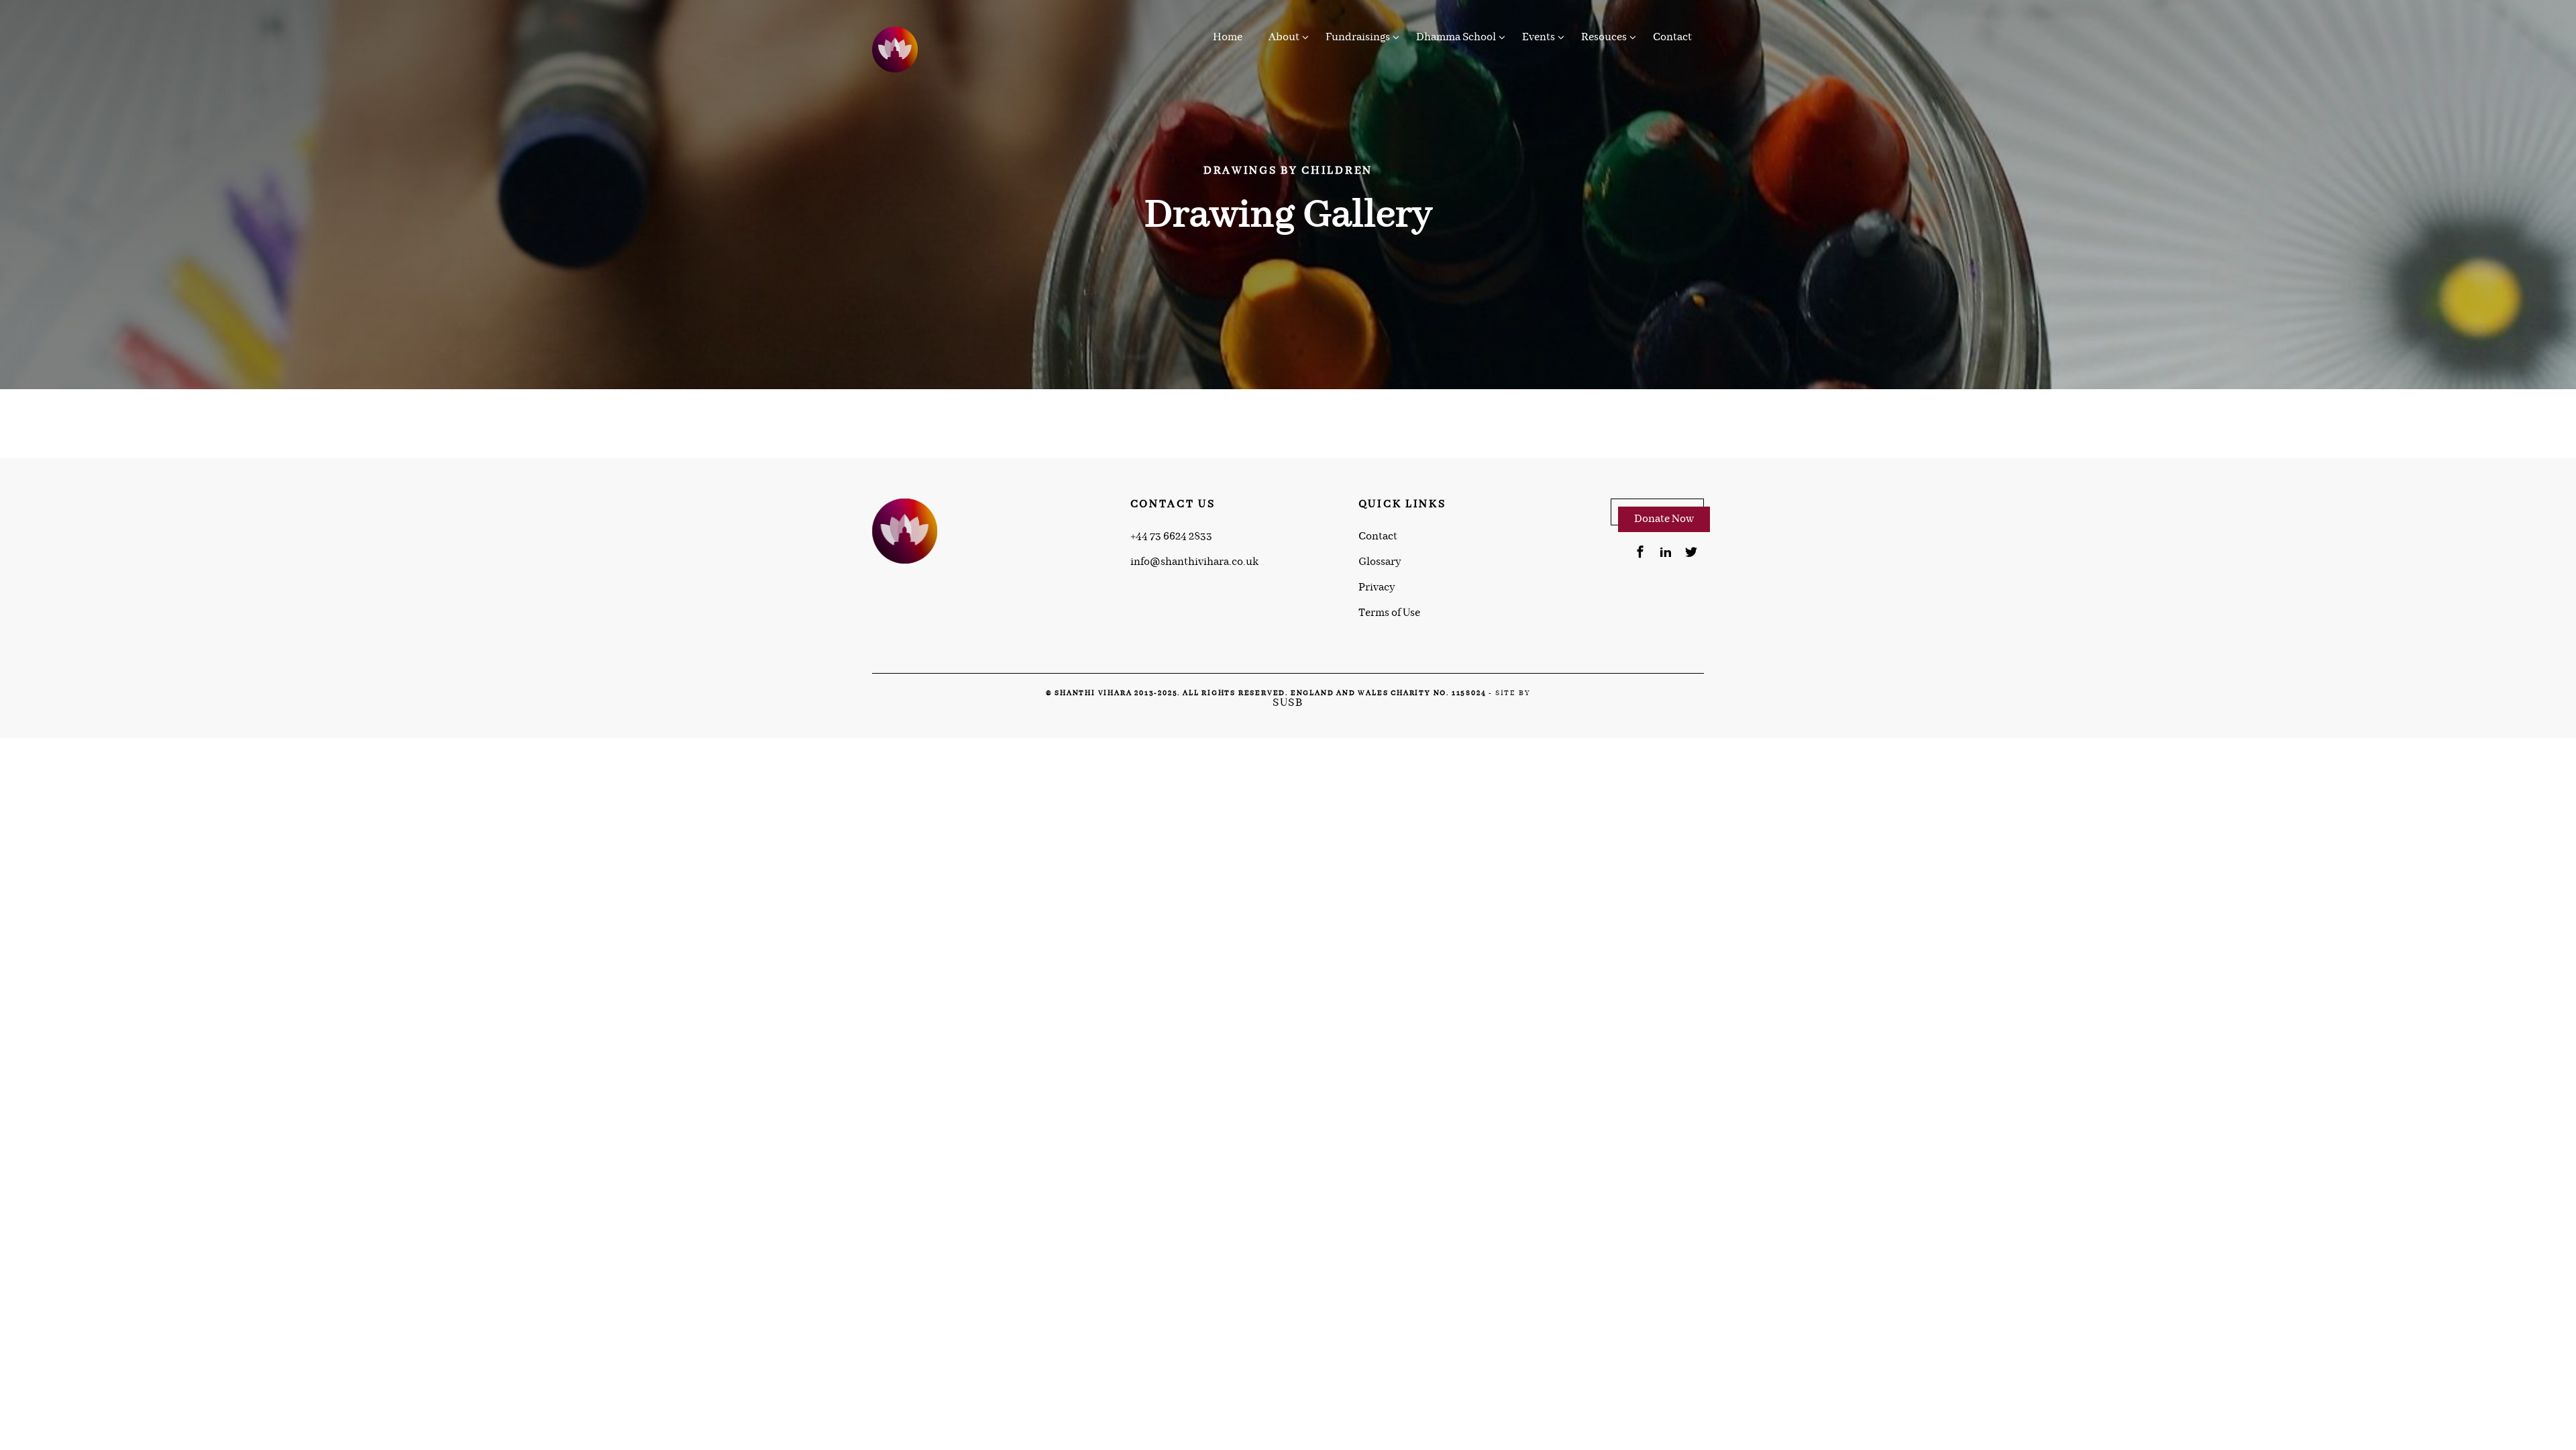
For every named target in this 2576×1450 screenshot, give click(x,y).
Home (1228, 37)
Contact (1672, 37)
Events (1539, 37)
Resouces (1604, 37)
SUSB (1288, 703)
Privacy (1377, 588)
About (1284, 37)
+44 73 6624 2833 (1171, 537)
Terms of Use (1389, 613)
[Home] (896, 50)
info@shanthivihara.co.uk (1194, 562)
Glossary (1380, 562)
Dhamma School (1456, 37)
